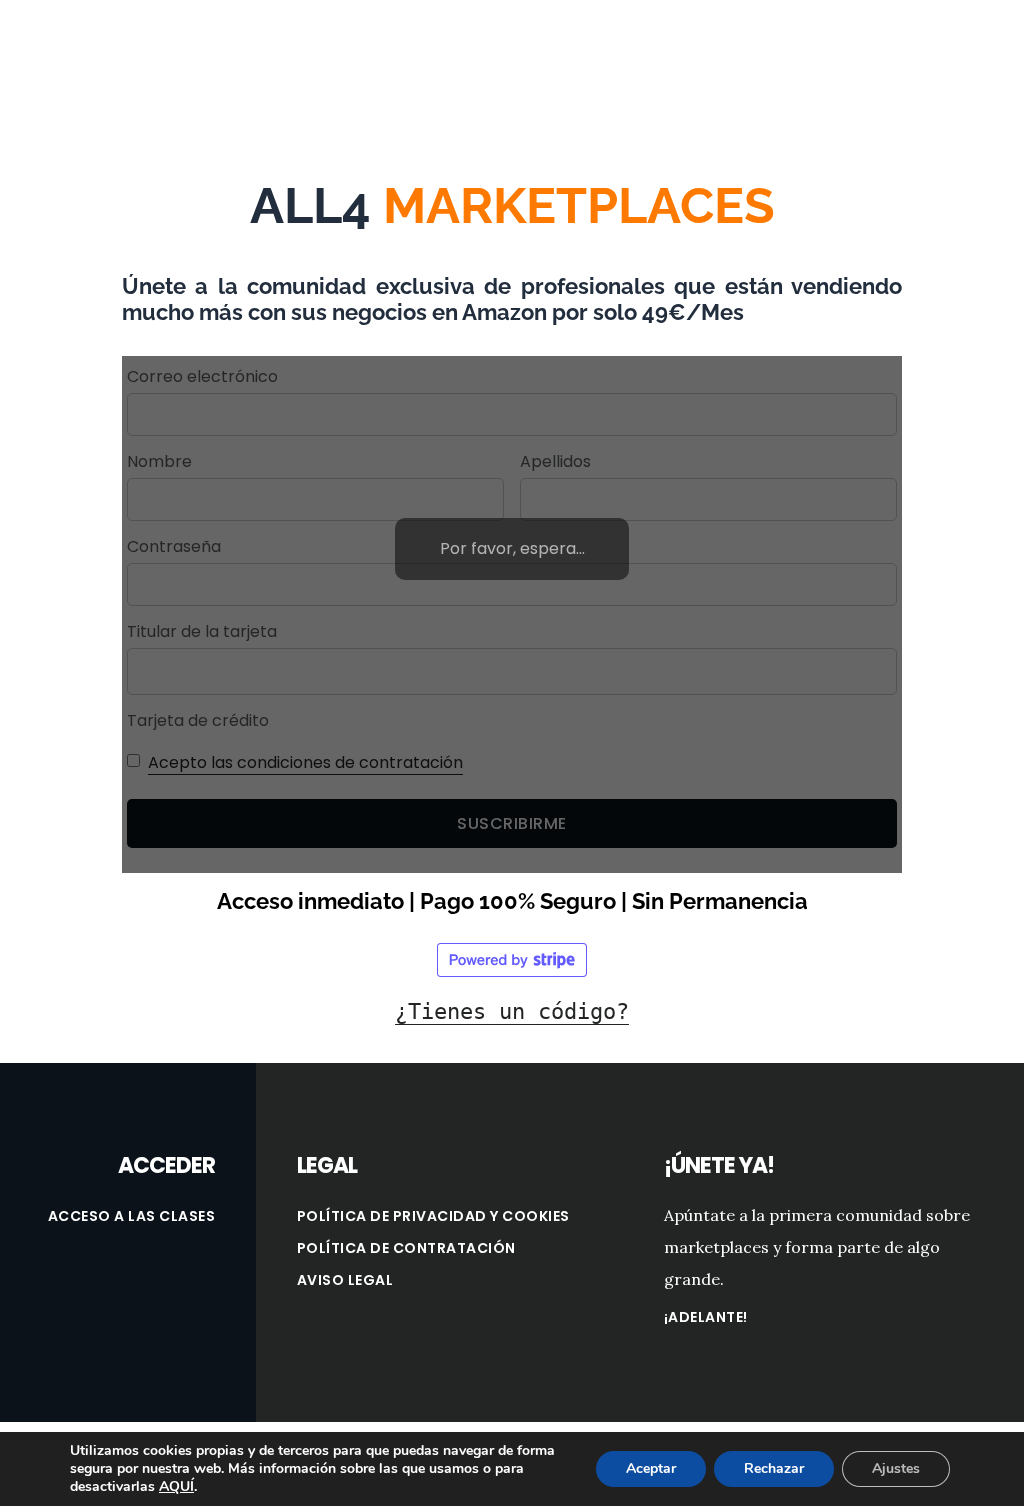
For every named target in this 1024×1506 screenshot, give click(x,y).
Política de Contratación (406, 1248)
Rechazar (774, 1468)
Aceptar (651, 1468)
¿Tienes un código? (512, 1011)
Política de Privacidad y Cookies (433, 1216)
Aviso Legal (345, 1280)
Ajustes (896, 1468)
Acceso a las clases (132, 1216)
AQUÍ (176, 1487)
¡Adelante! (706, 1317)
